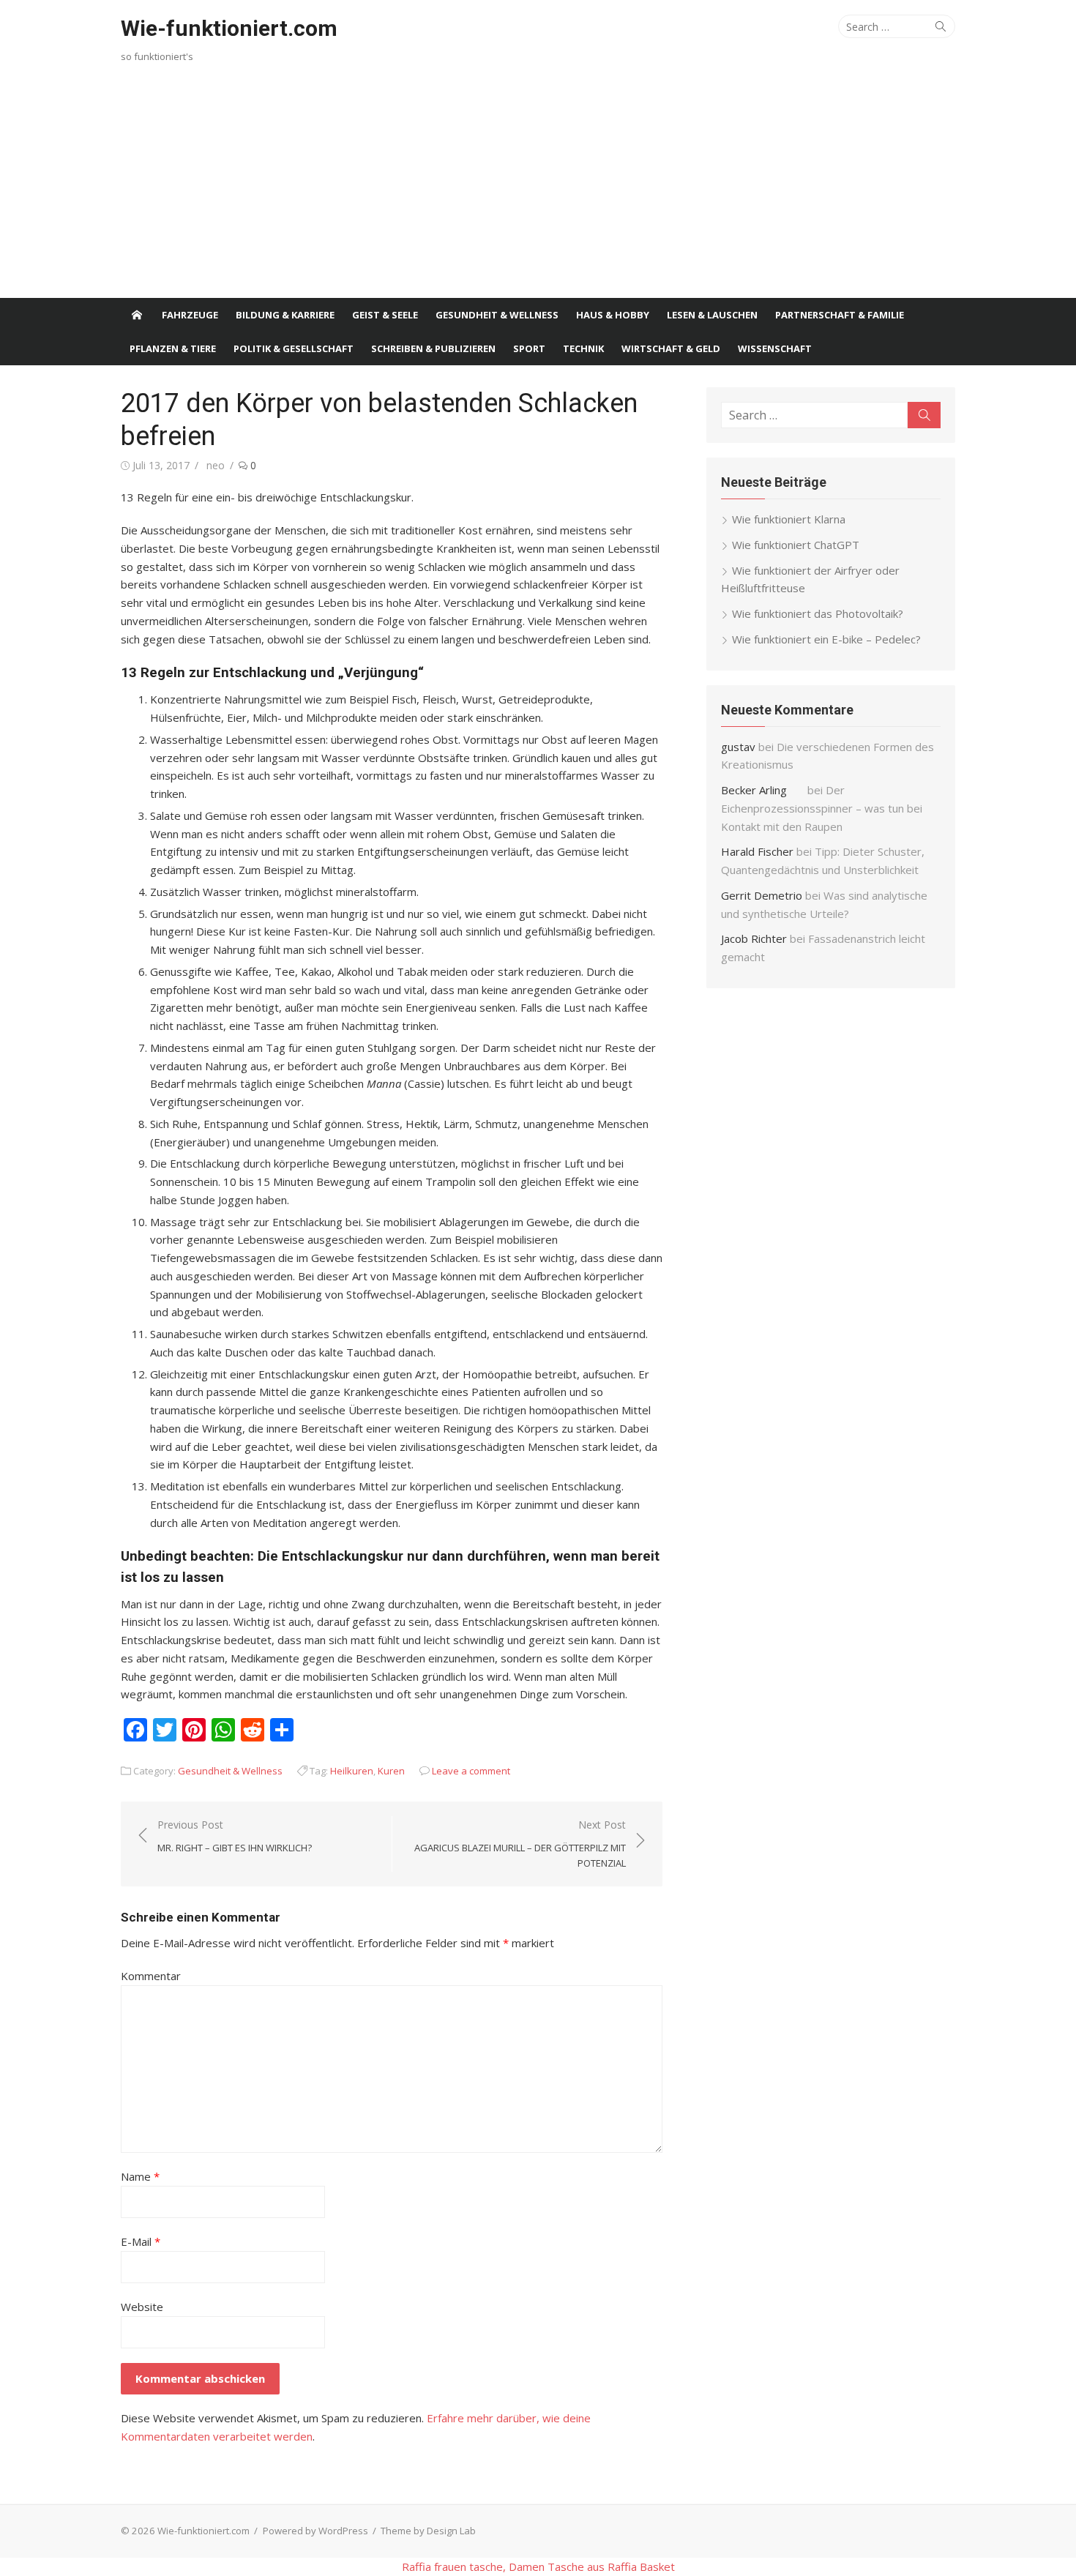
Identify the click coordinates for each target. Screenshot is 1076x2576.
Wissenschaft (775, 348)
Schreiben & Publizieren (433, 348)
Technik (583, 348)
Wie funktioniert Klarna (789, 519)
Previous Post (235, 1836)
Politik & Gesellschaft (294, 348)
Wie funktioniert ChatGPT (796, 545)
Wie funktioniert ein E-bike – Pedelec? (826, 639)
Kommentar (151, 1976)
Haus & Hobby (613, 315)
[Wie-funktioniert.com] (137, 315)
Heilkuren (352, 1771)
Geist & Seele (385, 315)
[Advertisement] (538, 188)
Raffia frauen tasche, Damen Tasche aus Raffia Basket (538, 2566)
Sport (529, 348)
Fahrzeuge (190, 315)
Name (140, 2176)
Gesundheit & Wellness (497, 315)
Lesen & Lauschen (712, 315)
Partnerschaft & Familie (840, 315)
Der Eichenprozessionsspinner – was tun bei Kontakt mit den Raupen (822, 808)
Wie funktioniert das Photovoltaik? (818, 613)
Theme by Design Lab (428, 2531)
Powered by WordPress (315, 2531)
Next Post (520, 1844)
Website (142, 2307)
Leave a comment (471, 1771)
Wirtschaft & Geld (671, 348)
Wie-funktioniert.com (229, 28)
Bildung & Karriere (285, 315)
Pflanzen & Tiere (173, 348)
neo (216, 465)
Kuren (391, 1771)
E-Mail (141, 2241)
